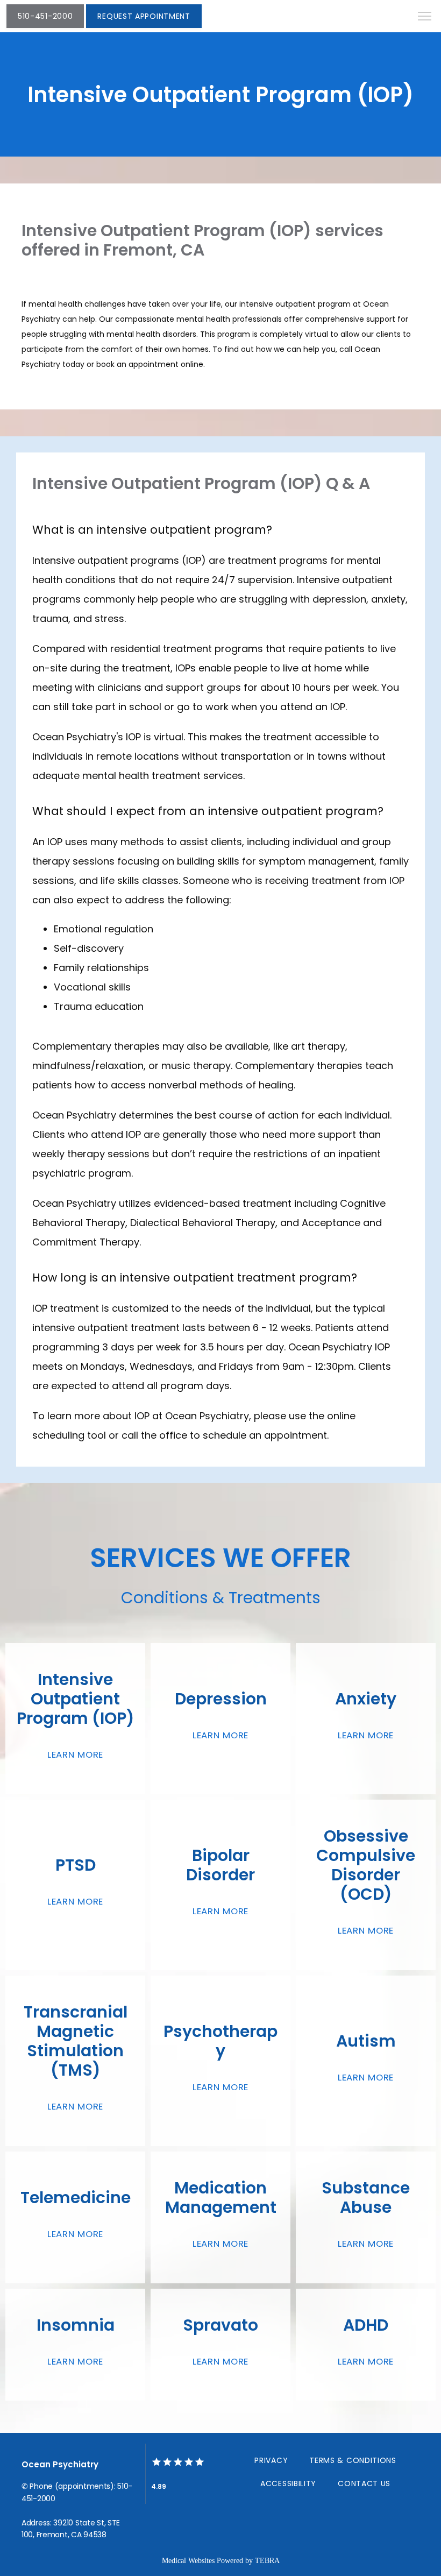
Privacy (271, 2460)
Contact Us (364, 2483)
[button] (425, 17)
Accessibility (288, 2483)
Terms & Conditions (353, 2460)
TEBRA (267, 2561)
